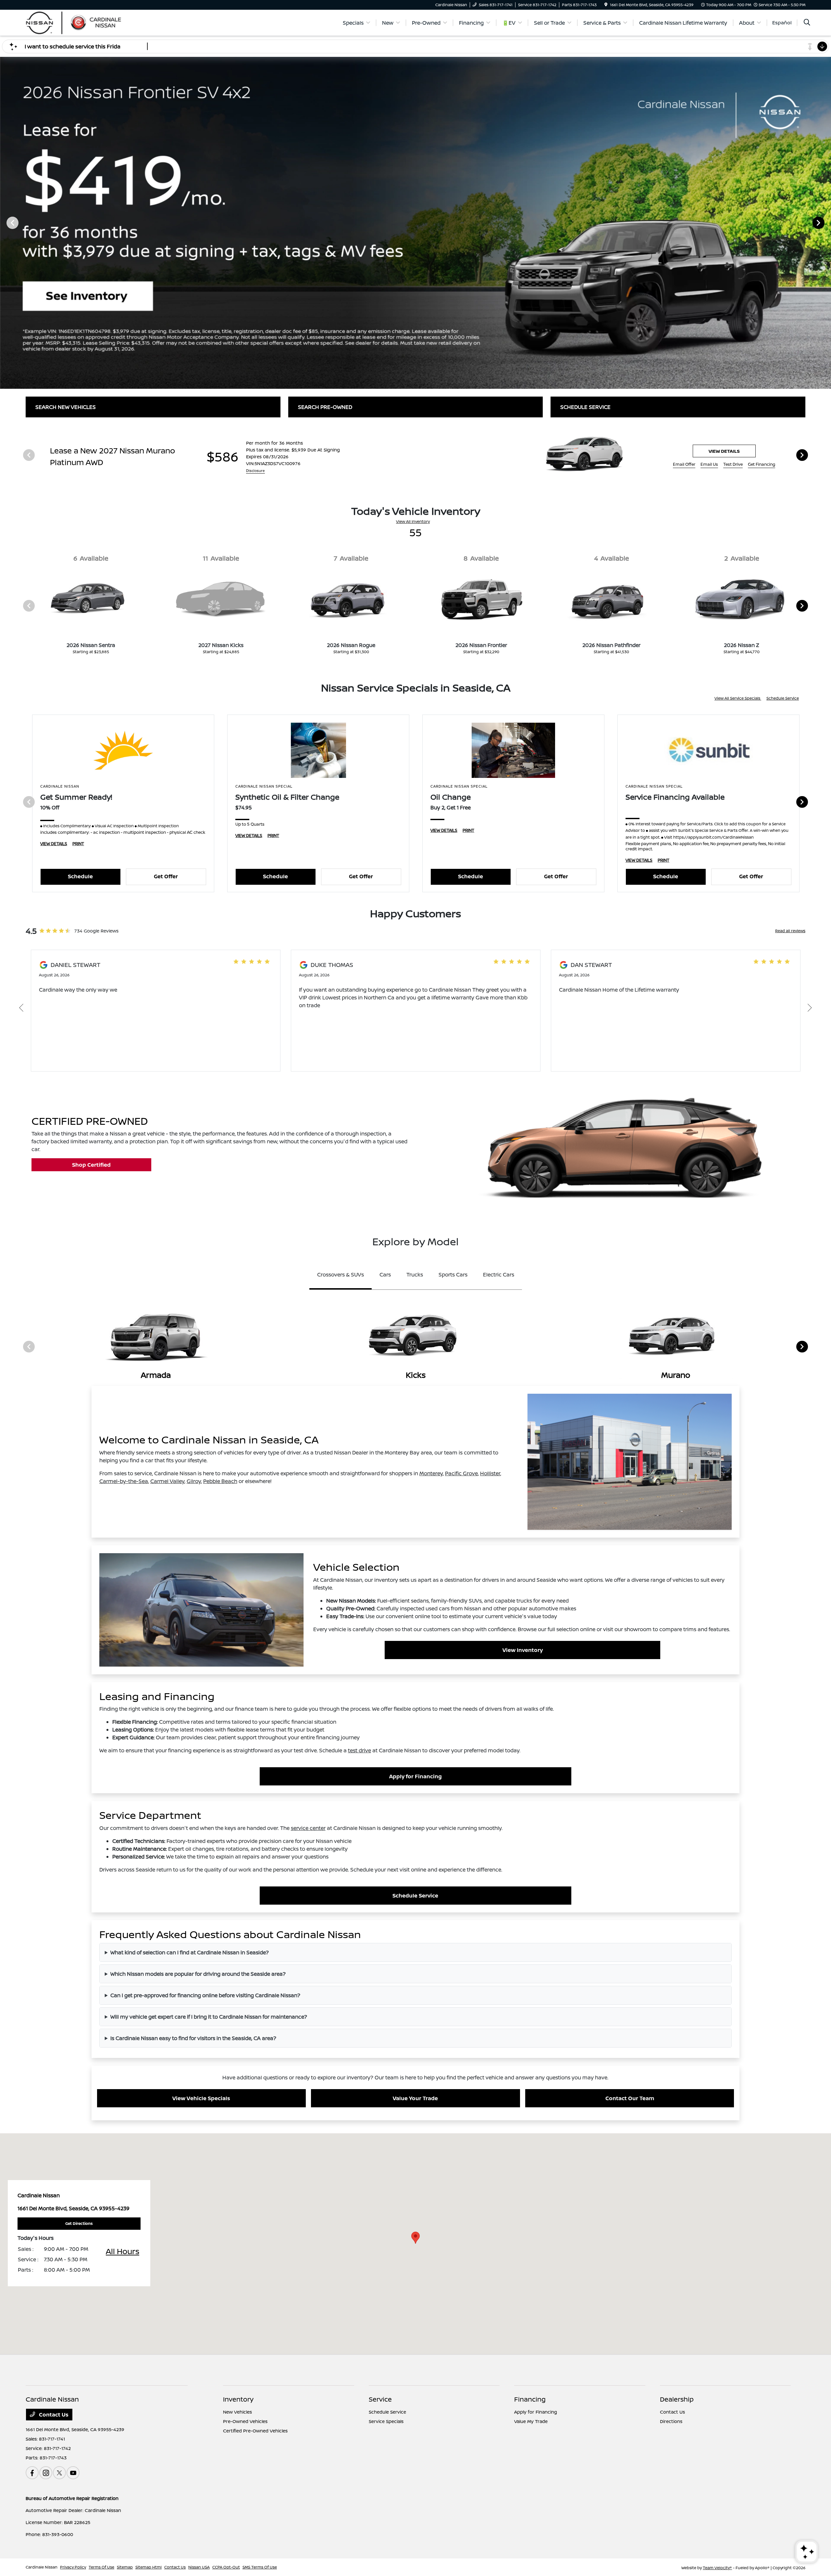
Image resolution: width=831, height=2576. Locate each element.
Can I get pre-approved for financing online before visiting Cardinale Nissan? (205, 1995)
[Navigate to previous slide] (5, 222)
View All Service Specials (738, 698)
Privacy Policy (73, 2567)
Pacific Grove (461, 1473)
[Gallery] (415, 222)
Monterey (431, 1473)
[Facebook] (32, 2473)
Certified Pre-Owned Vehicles (255, 2431)
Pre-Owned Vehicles (245, 2421)
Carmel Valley (167, 1481)
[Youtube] (73, 2473)
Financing (530, 2399)
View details (724, 451)
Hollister (490, 1473)
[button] (415, 2238)
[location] (606, 5)
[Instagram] (46, 2473)
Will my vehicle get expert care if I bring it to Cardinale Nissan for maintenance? (209, 2017)
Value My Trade (531, 2421)
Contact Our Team (630, 2098)
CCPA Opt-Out (226, 2567)
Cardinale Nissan (42, 2567)
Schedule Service (783, 698)
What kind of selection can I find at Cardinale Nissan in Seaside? (190, 1952)
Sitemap (125, 2567)
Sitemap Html (149, 2567)
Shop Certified (91, 1165)
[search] (807, 23)
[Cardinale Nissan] (81, 22)
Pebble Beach (220, 1481)
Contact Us (53, 2415)
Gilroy (194, 1481)
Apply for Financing (415, 1776)
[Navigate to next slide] (826, 222)
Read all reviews (790, 931)
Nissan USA (199, 2567)
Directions (671, 2421)
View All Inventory (413, 521)
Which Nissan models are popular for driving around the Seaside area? (198, 1974)
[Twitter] (59, 2473)
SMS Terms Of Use (260, 2567)
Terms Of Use (101, 2567)
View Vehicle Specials (201, 2098)
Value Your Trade (415, 2098)
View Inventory (523, 1650)
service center (308, 1828)
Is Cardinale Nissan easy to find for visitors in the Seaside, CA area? (193, 2038)
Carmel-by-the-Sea (124, 1481)
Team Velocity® (717, 2568)
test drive (360, 1750)
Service (380, 2399)
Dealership (677, 2399)
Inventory (238, 2399)
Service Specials (386, 2421)
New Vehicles (237, 2412)
